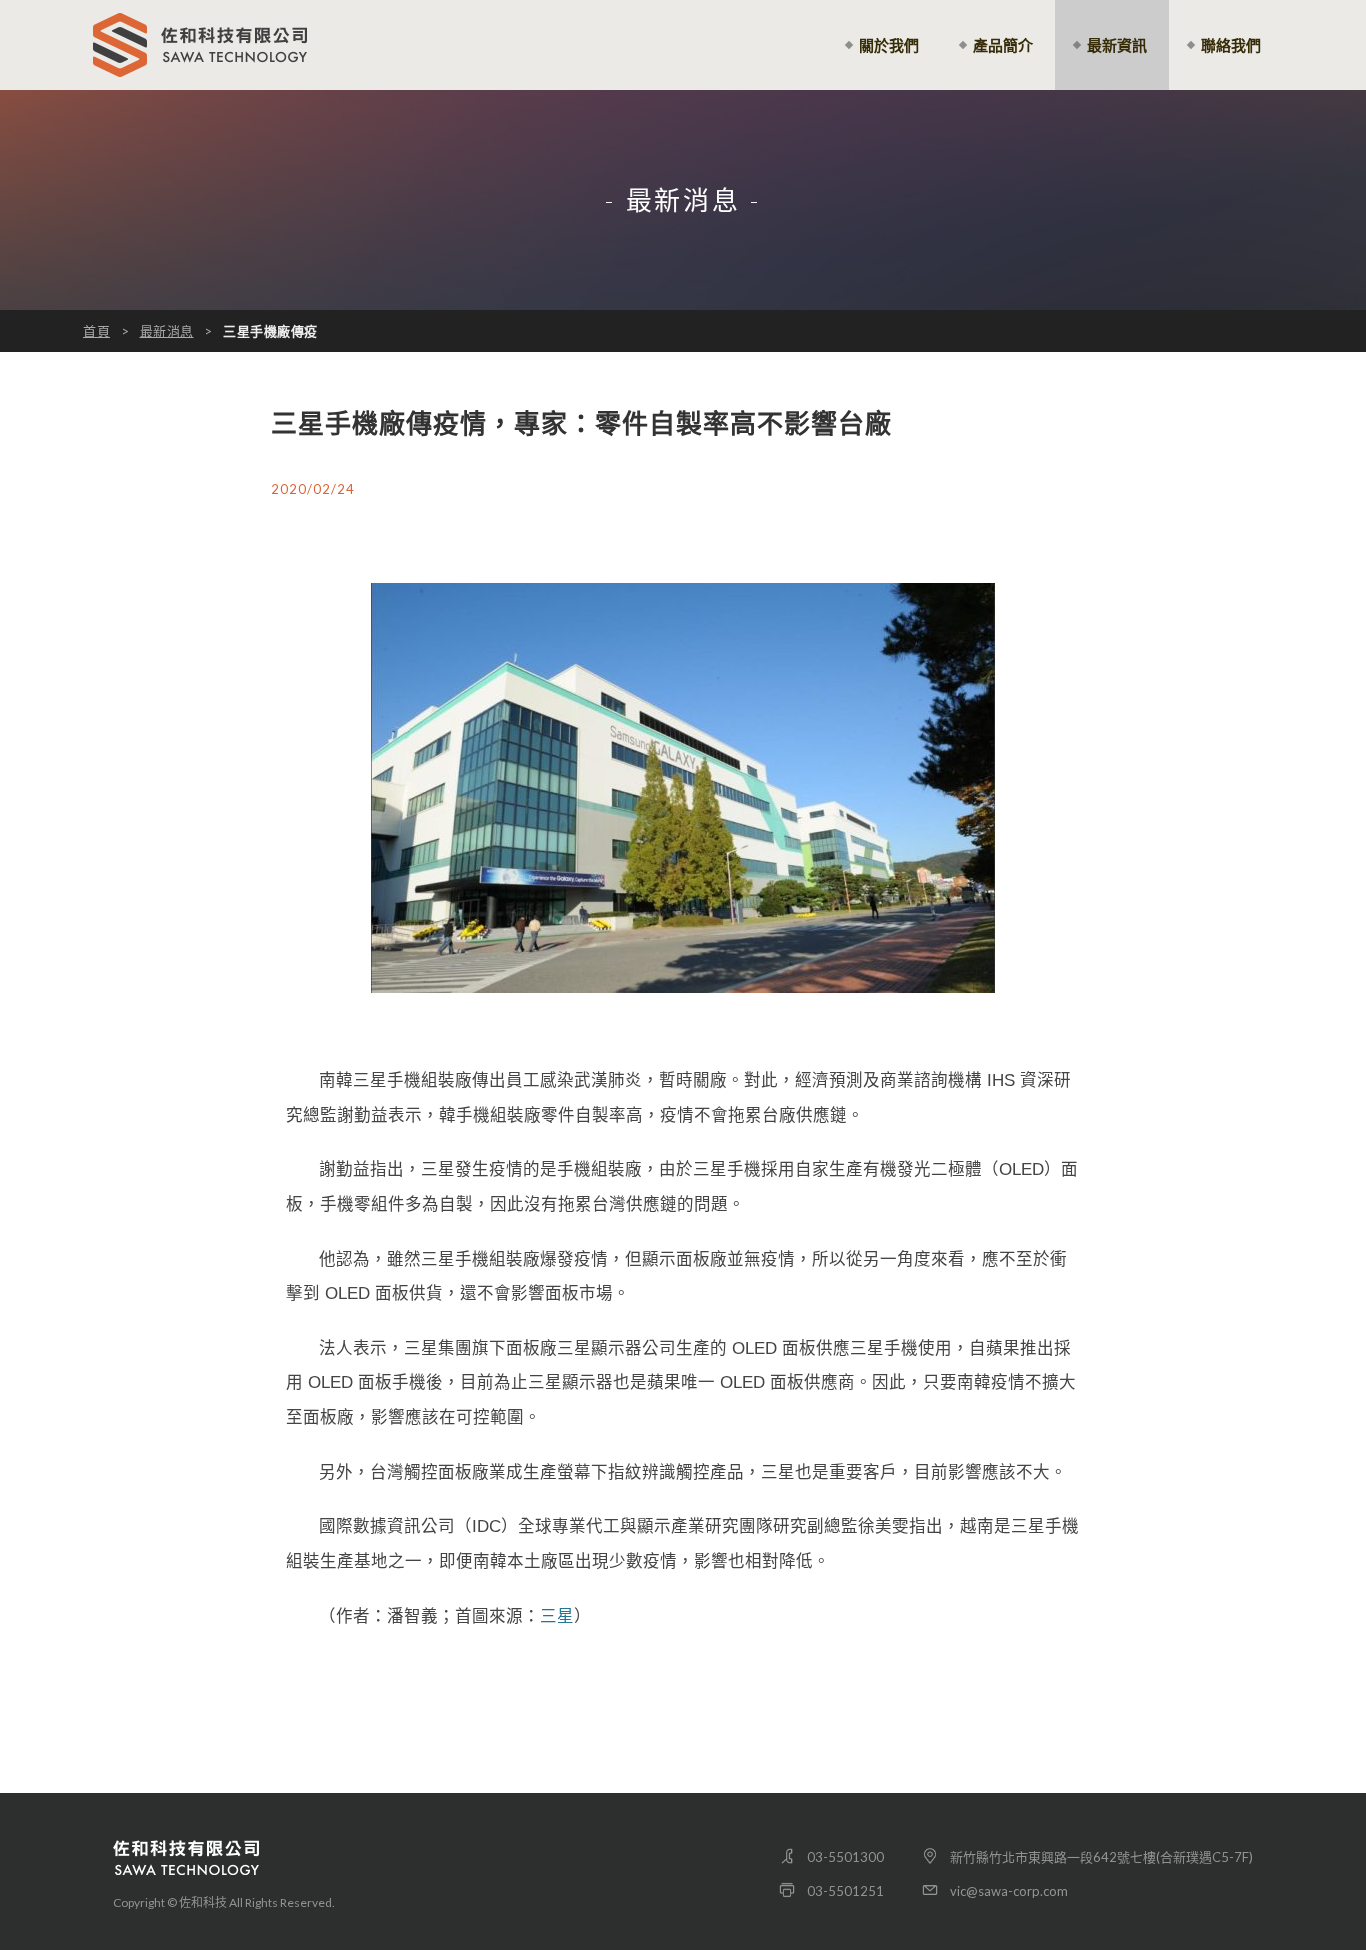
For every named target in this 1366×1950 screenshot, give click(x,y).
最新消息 (167, 331)
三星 (557, 1616)
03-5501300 (845, 1857)
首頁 (96, 331)
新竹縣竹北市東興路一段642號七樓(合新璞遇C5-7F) (1101, 1857)
